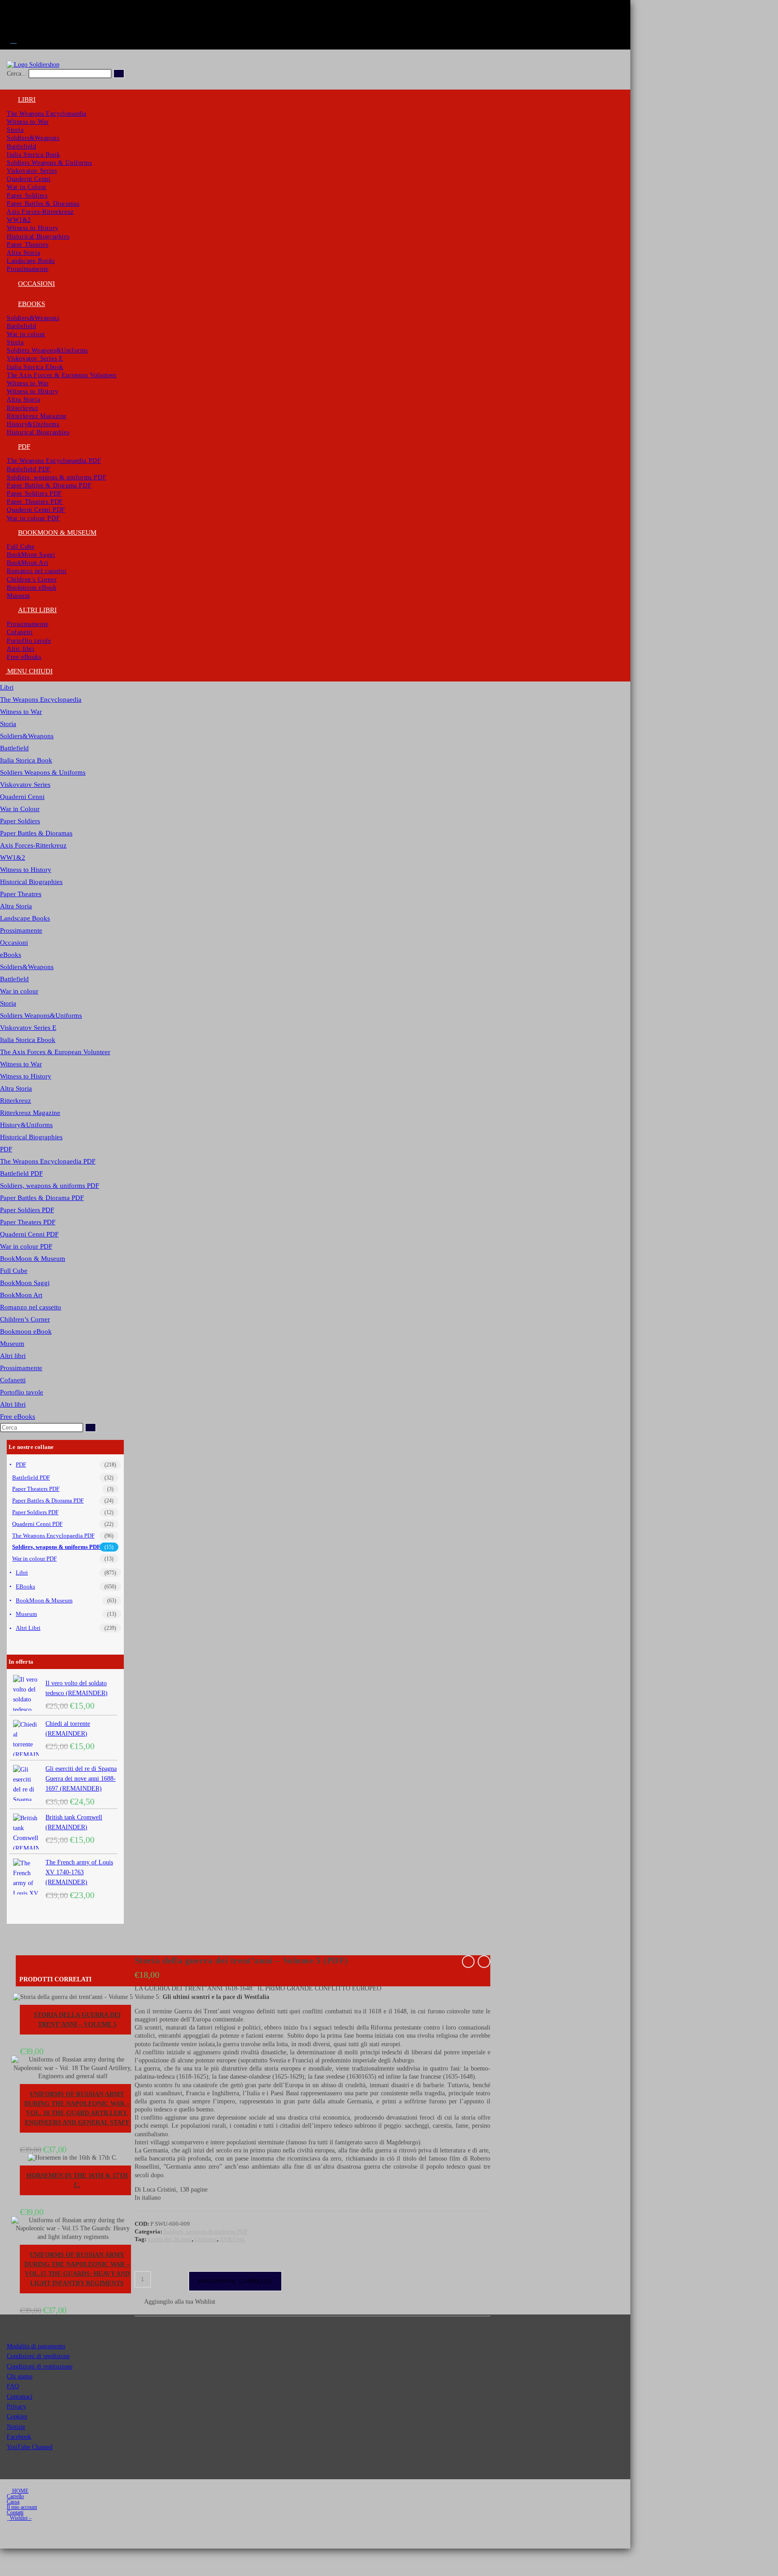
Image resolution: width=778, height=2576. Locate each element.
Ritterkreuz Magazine (30, 1113)
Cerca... (17, 74)
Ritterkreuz (16, 1101)
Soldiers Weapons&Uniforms (41, 1015)
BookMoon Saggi (25, 1283)
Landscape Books (25, 918)
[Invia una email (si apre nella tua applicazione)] (13, 40)
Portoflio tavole (22, 1392)
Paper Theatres (21, 894)
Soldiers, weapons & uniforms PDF (50, 1186)
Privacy (16, 2407)
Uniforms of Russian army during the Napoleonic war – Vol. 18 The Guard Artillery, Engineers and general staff (77, 2108)
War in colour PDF (26, 1246)
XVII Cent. (233, 2239)
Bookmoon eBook (26, 1331)
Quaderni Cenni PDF (29, 1234)
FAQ (13, 2386)
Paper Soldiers (20, 821)
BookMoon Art (21, 1295)
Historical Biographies (31, 882)
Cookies (17, 2416)
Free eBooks (18, 1417)
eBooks (11, 955)
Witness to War (21, 712)
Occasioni (14, 943)
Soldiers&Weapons (27, 736)
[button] (175, 2302)
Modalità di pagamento (36, 2346)
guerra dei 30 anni (170, 2239)
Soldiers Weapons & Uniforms (43, 772)
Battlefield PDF (21, 1173)
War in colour (19, 991)
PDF (6, 1149)
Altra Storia (16, 906)
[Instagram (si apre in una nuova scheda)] (13, 19)
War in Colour (20, 809)
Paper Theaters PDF (28, 1222)
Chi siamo (20, 2376)
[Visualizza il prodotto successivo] (484, 1962)
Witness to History (26, 870)
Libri (7, 687)
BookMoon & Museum (33, 1259)
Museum (12, 1344)
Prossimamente (21, 930)
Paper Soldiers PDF (27, 1210)
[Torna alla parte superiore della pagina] (2, 2552)
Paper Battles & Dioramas (36, 833)
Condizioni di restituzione (40, 2366)
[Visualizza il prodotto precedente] (468, 1962)
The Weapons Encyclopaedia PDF (48, 1161)
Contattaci (20, 2397)
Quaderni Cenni (22, 797)
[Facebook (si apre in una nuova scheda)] (13, 9)
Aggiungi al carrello (235, 2281)
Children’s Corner (25, 1319)
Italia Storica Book (26, 760)
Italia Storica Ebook (28, 1040)
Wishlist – (20, 2518)
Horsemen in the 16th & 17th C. (77, 2180)
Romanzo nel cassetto (31, 1307)
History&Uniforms (26, 1125)
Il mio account (22, 2507)
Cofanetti (13, 1380)
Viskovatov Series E (28, 1028)
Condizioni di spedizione (38, 2356)
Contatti (15, 2513)
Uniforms (206, 2239)
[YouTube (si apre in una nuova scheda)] (13, 30)
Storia (8, 724)
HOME (20, 2491)
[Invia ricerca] (90, 1428)
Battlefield (14, 748)
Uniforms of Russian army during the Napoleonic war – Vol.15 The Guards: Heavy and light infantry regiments (77, 2269)
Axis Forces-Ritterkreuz (33, 845)
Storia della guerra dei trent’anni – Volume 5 (77, 2020)
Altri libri (13, 1356)
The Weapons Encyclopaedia (41, 699)
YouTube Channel (30, 2447)
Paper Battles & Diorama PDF (42, 1198)
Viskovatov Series (25, 785)
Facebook (19, 2437)
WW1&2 (13, 857)
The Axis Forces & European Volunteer (55, 1052)
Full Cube (14, 1271)
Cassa (13, 2502)
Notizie (16, 2427)
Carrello (15, 2496)
